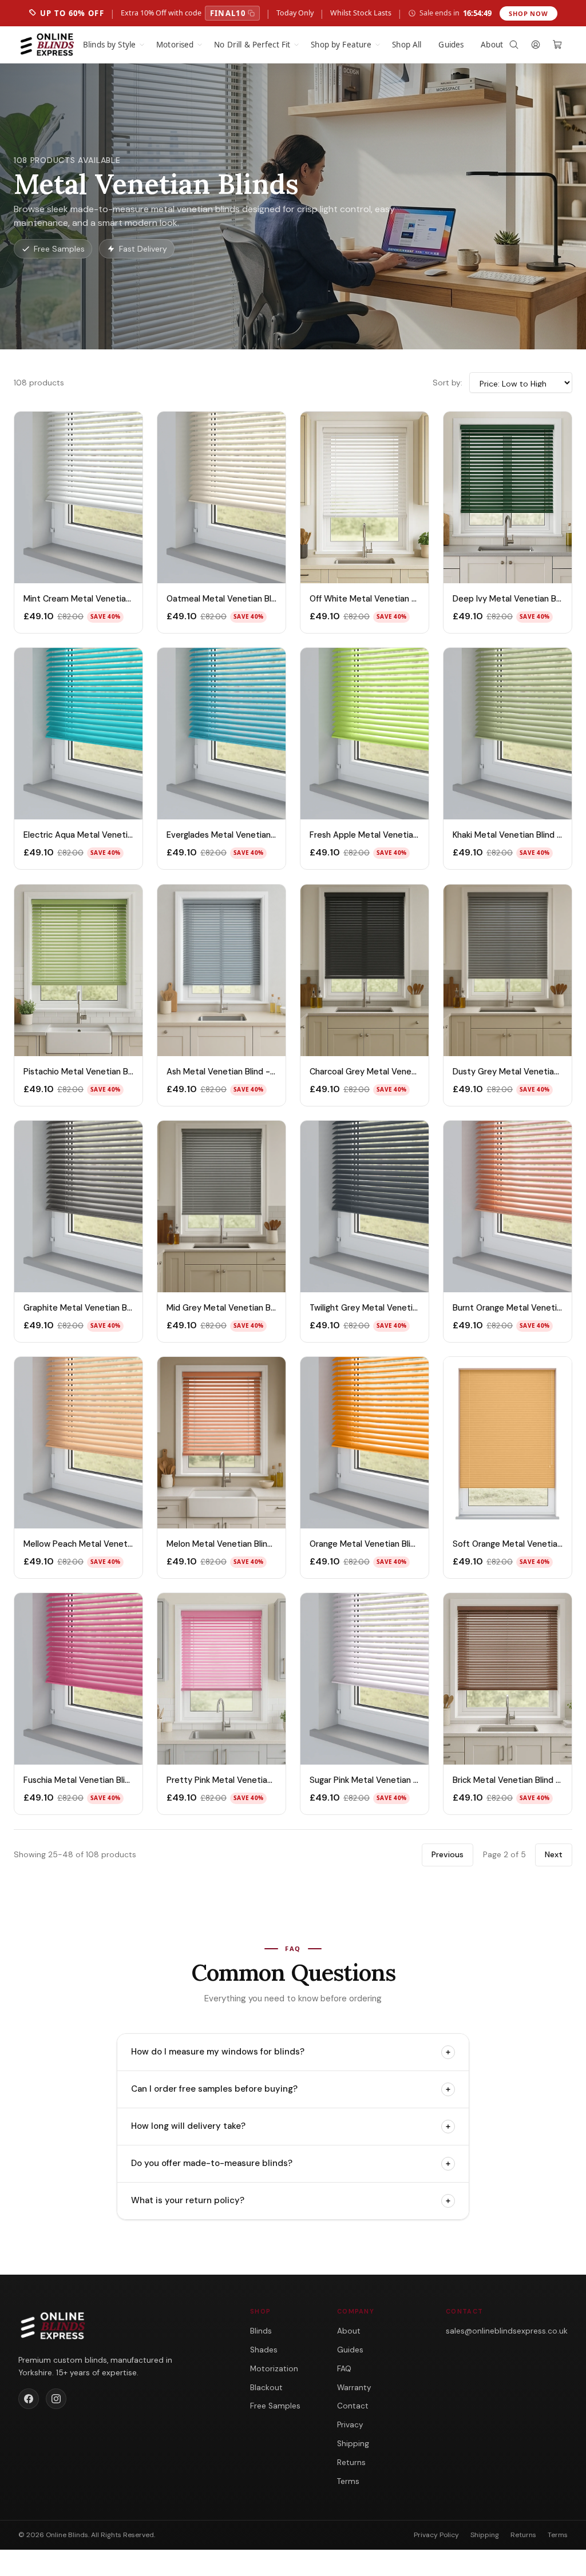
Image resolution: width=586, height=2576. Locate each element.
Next (554, 1854)
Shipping (353, 2444)
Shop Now (528, 13)
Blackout (266, 2388)
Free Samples (275, 2406)
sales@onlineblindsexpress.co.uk (507, 2331)
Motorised (175, 45)
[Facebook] (29, 2399)
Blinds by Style (109, 45)
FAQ (344, 2369)
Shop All (407, 45)
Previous (448, 1854)
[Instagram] (56, 2399)
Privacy (350, 2425)
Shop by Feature (341, 45)
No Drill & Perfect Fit (252, 45)
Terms (348, 2481)
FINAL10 (228, 13)
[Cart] (557, 45)
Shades (264, 2350)
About (492, 45)
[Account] (536, 45)
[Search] (514, 45)
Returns (351, 2462)
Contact (353, 2406)
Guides (451, 45)
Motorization (274, 2369)
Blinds (261, 2331)
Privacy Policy (436, 2535)
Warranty (354, 2388)
